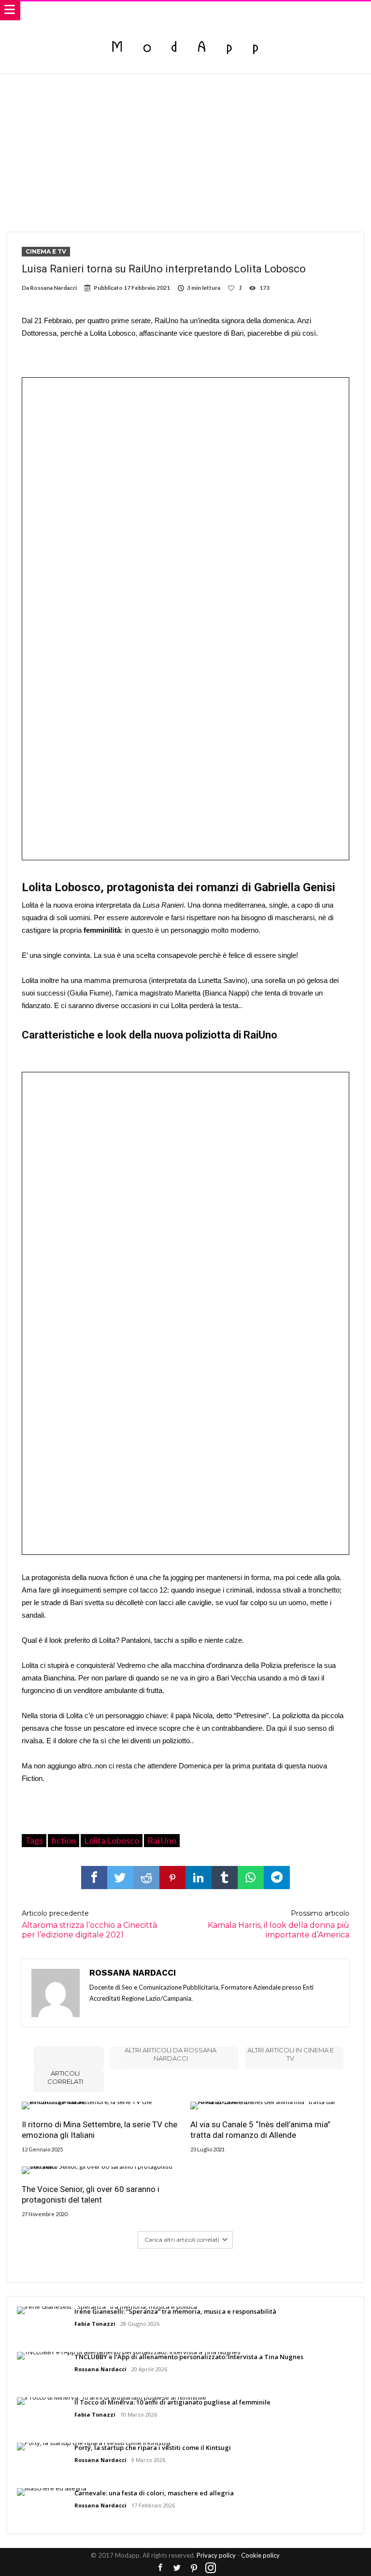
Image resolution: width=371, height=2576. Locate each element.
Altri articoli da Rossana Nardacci (171, 2054)
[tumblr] (225, 1878)
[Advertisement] (185, 145)
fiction (64, 1840)
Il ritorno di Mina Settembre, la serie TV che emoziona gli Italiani (100, 2130)
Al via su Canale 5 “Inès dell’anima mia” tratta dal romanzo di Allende (260, 2130)
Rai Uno (162, 1840)
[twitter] (120, 1878)
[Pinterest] (194, 2568)
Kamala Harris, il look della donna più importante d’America (278, 1924)
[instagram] (211, 2568)
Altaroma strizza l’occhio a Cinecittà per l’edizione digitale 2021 (89, 1924)
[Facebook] (160, 2568)
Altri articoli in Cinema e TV (291, 2054)
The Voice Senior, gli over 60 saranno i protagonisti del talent (91, 2194)
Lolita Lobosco (112, 1840)
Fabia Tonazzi (95, 2324)
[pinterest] (172, 1878)
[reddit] (146, 1878)
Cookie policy (260, 2555)
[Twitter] (177, 2568)
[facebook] (94, 1878)
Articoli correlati (65, 2077)
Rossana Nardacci (53, 288)
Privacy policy (216, 2555)
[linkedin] (199, 1878)
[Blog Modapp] (185, 30)
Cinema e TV (46, 251)
